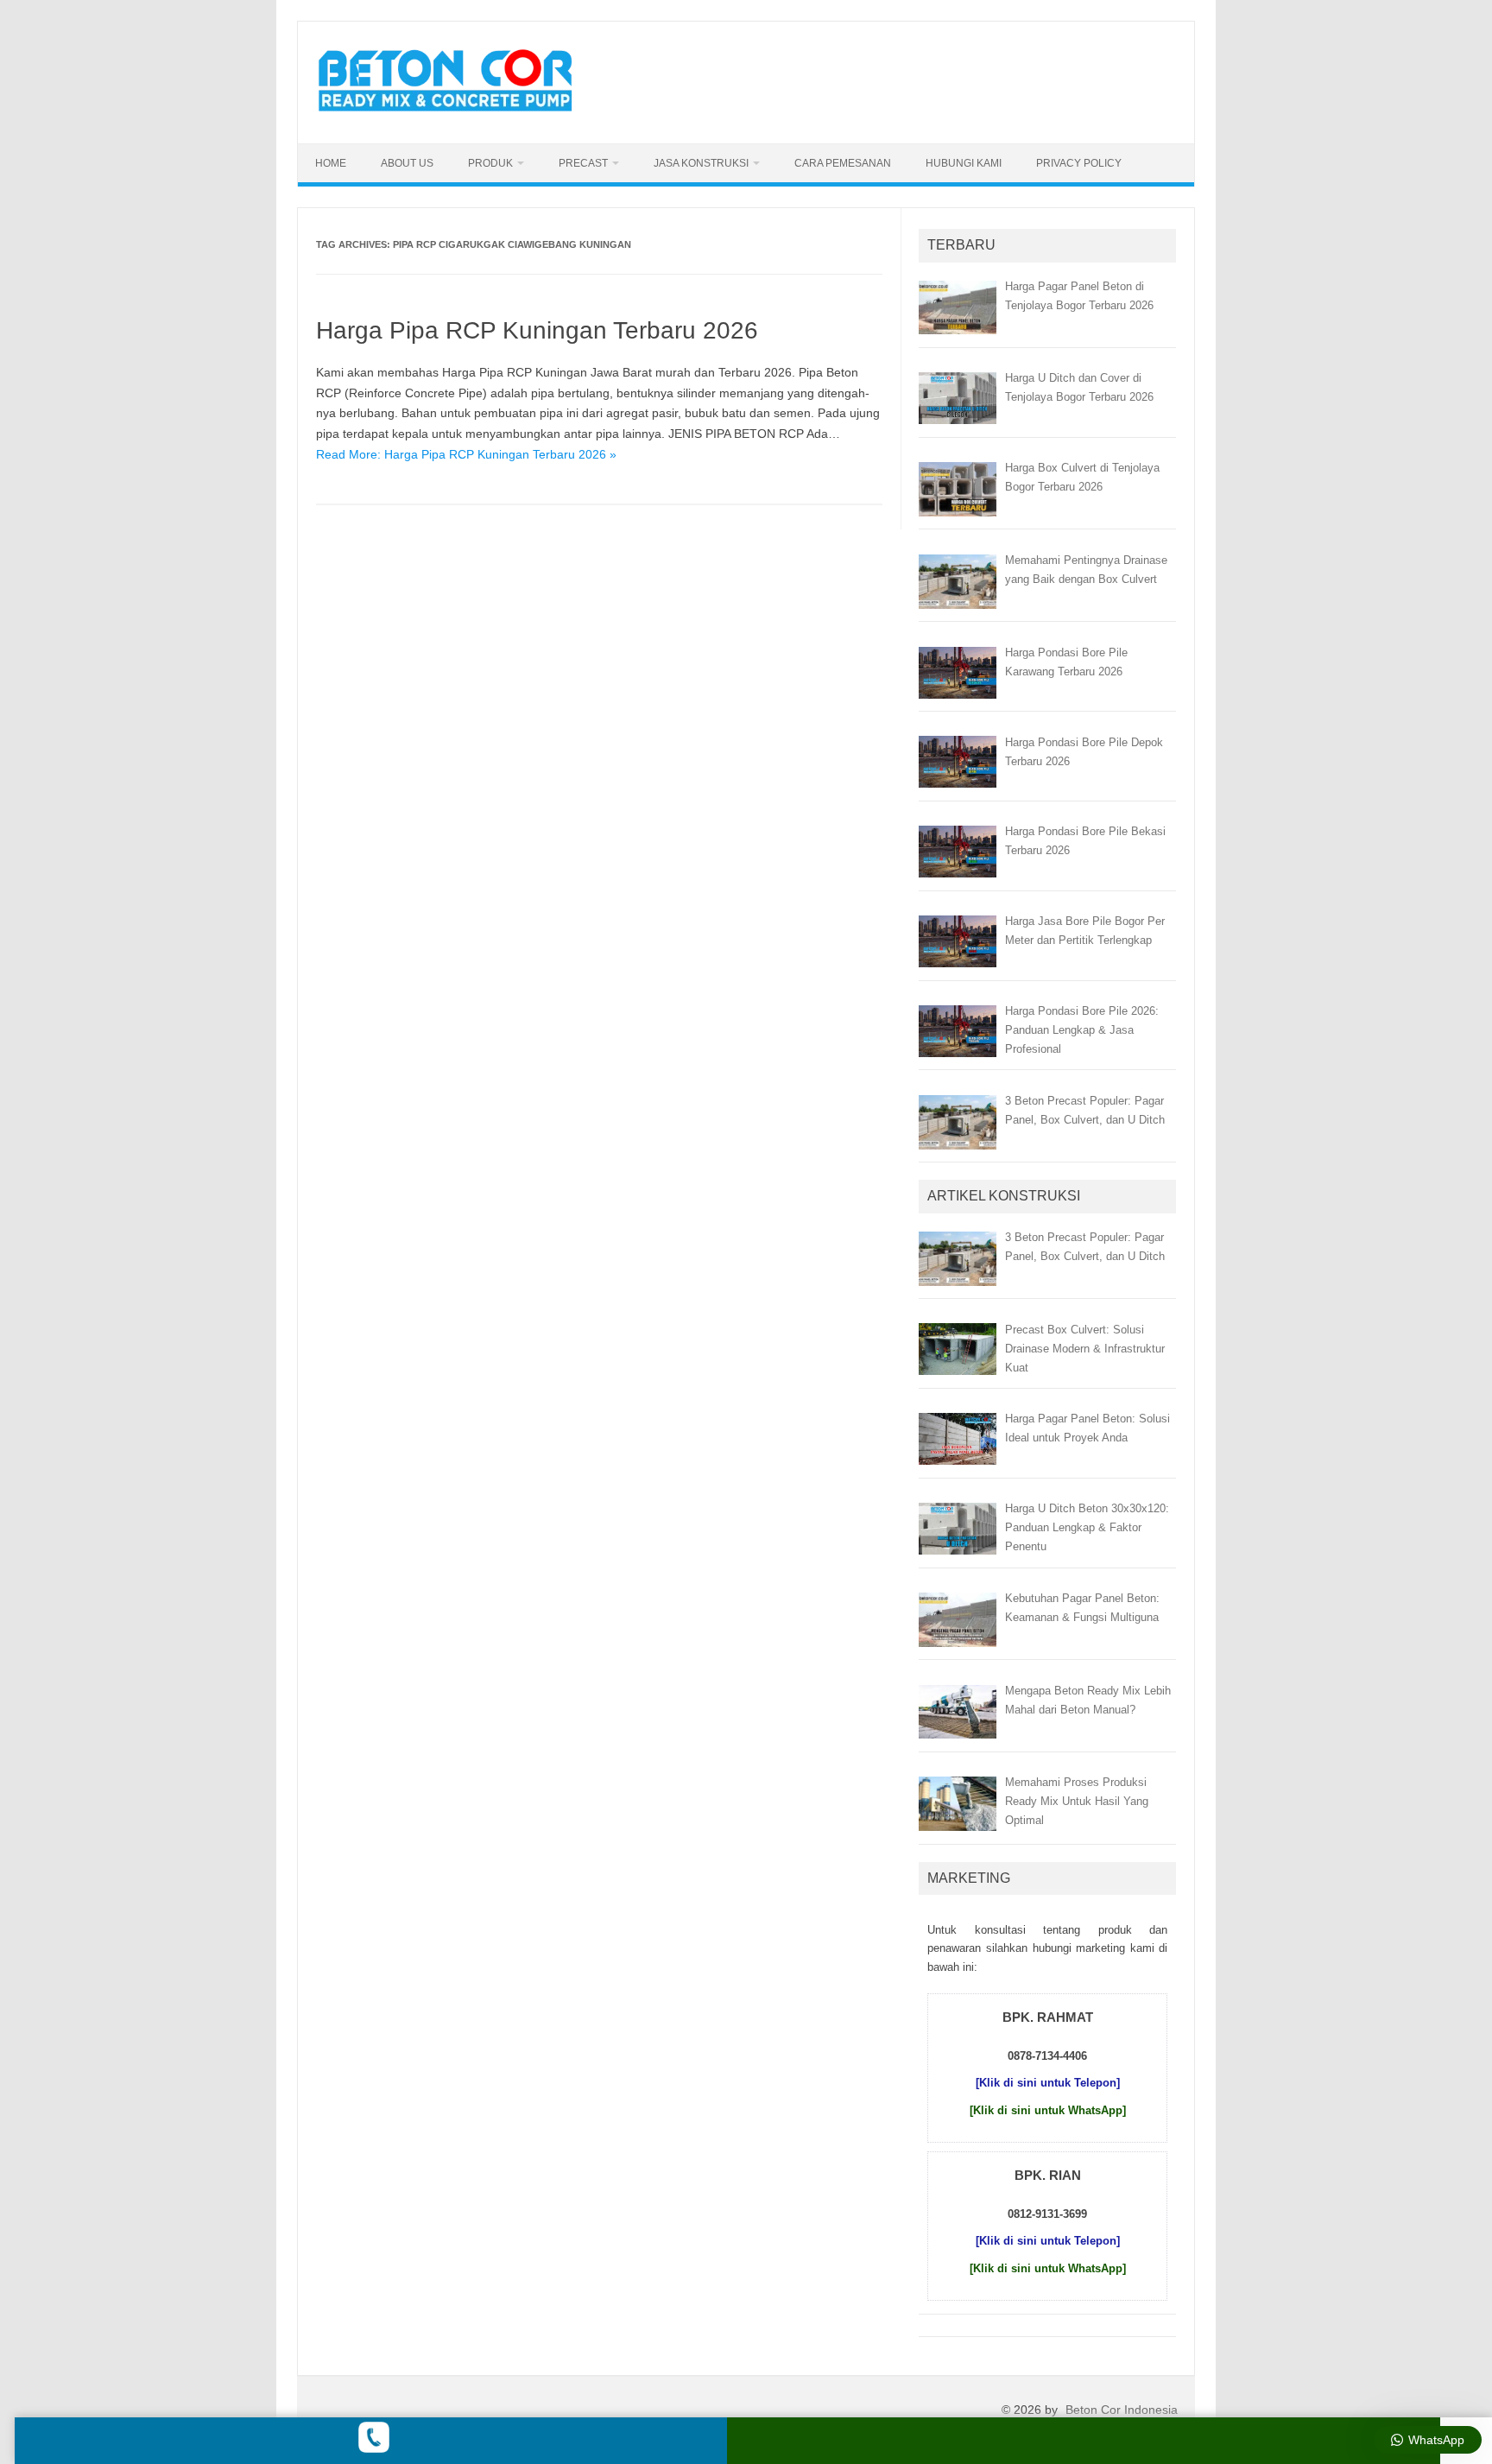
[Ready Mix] (455, 114)
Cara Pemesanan (843, 163)
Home (331, 163)
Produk (490, 163)
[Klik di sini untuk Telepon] (1048, 2083)
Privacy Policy (1079, 163)
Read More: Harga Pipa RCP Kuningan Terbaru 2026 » (466, 454)
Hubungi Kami (964, 163)
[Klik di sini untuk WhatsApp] (1048, 2110)
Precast (583, 163)
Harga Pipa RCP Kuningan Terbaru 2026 (537, 330)
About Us (407, 163)
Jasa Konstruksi (701, 163)
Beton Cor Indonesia (1122, 2410)
